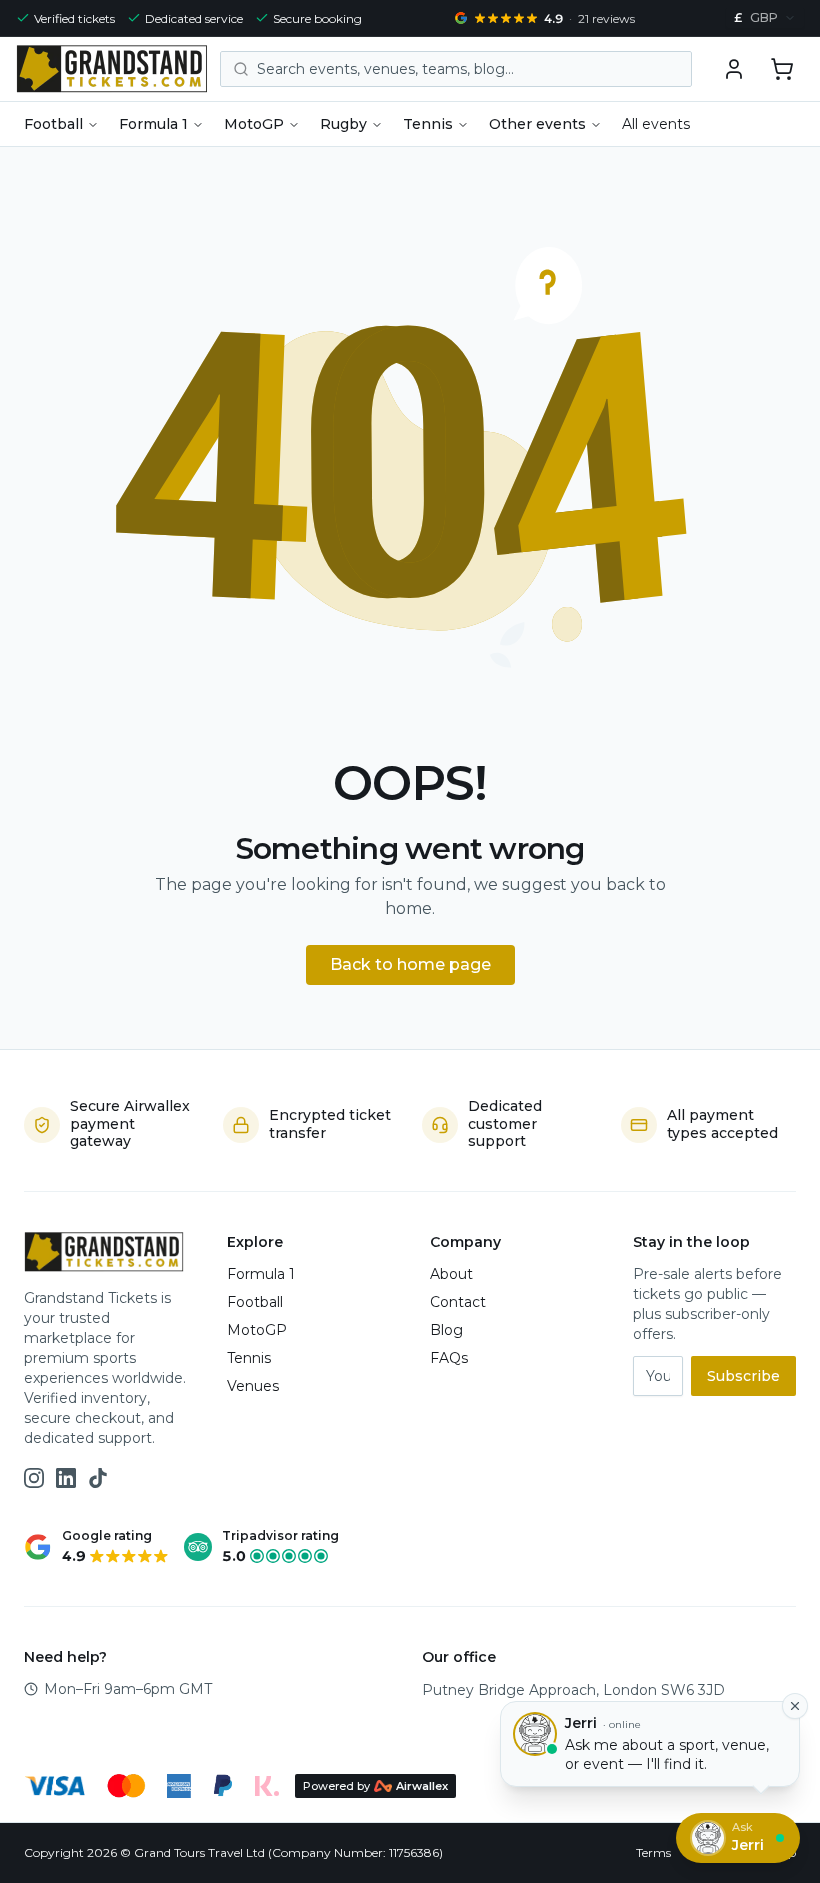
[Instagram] (34, 1478)
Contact (458, 1302)
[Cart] (782, 69)
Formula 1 (153, 124)
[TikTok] (98, 1478)
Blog (446, 1330)
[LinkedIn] (66, 1478)
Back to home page (410, 964)
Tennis (428, 124)
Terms (653, 1852)
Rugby (343, 124)
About (451, 1274)
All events (656, 124)
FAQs (449, 1358)
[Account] (734, 69)
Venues (253, 1386)
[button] (782, 69)
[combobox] (765, 18)
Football (53, 124)
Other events (537, 124)
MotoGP (254, 124)
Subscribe (743, 1376)
